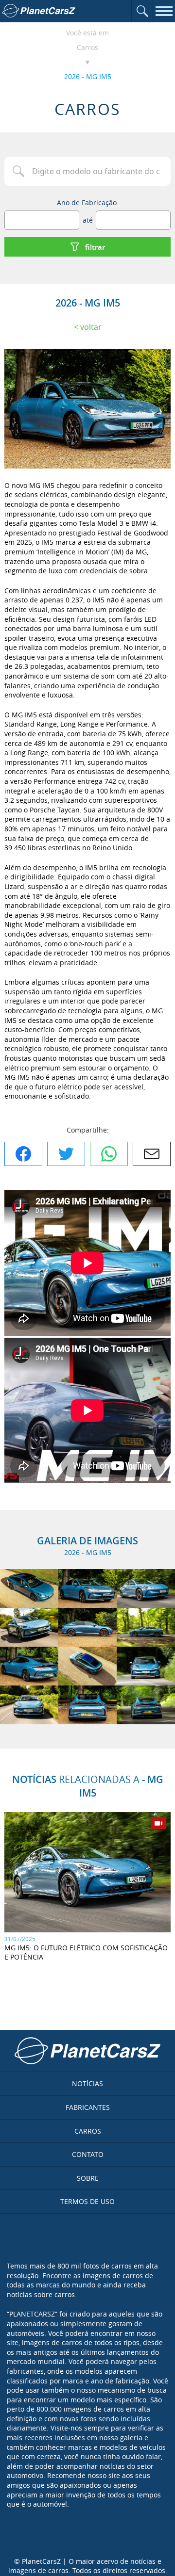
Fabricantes (88, 2107)
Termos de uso (87, 2201)
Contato (88, 2154)
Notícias (87, 2083)
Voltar (91, 327)
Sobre (88, 2178)
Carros (87, 47)
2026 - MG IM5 (88, 76)
